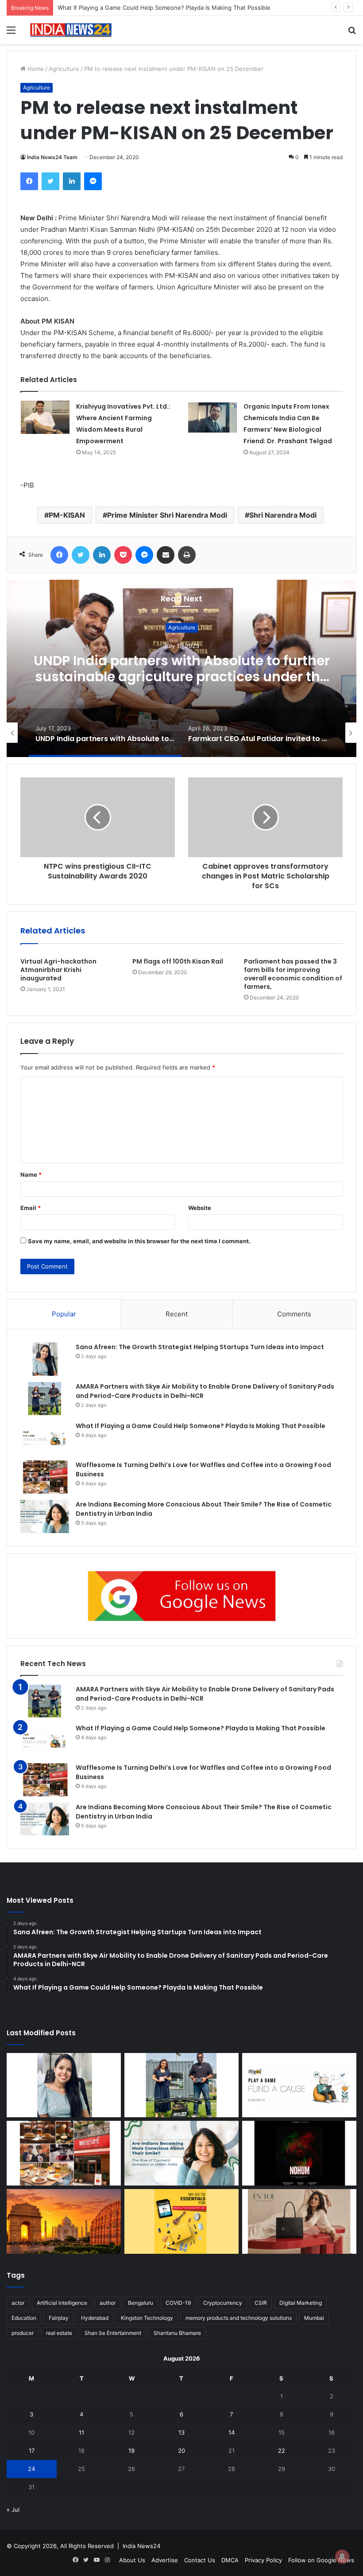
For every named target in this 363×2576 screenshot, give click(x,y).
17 (32, 2451)
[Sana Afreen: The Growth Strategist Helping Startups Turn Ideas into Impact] (45, 1359)
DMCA (230, 2560)
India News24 (141, 2546)
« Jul (13, 2510)
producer (23, 2333)
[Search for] (352, 33)
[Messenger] (93, 181)
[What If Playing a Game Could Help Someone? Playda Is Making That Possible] (45, 1438)
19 (131, 2451)
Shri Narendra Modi (283, 515)
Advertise (165, 2560)
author (108, 2303)
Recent (177, 1314)
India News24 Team (52, 157)
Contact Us (200, 2560)
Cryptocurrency (223, 2303)
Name (31, 1175)
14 (232, 2432)
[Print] (187, 555)
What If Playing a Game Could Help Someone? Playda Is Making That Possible (201, 1426)
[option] (181, 668)
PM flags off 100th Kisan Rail (178, 961)
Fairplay (59, 2318)
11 (81, 2432)
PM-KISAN (67, 515)
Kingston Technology (147, 2318)
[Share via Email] (166, 555)
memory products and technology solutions (239, 2318)
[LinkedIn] (72, 181)
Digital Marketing (301, 2303)
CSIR (261, 2303)
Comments (294, 1314)
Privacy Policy (263, 2560)
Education (24, 2318)
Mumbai (314, 2318)
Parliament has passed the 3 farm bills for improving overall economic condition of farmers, (293, 974)
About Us (132, 2560)
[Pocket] (123, 555)
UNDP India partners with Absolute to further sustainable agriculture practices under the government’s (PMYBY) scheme (182, 677)
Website (200, 1208)
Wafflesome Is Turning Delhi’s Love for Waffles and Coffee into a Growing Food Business (180, 8)
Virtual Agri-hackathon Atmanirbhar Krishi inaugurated (58, 970)
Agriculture (64, 69)
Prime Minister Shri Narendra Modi (167, 515)
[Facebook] (29, 181)
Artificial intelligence (62, 2303)
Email (31, 1208)
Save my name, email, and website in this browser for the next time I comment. (139, 1241)
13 (181, 2432)
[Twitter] (50, 181)
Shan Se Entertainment (113, 2333)
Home (35, 69)
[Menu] (11, 33)
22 (282, 2451)
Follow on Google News (321, 2560)
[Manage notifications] (342, 2556)
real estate (59, 2333)
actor (18, 2303)
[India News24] (71, 30)
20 (181, 2451)
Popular (64, 1314)
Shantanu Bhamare (177, 2333)
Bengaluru (141, 2303)
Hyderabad (95, 2318)
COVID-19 (178, 2303)
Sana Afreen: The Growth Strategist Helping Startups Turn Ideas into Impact (200, 1347)
